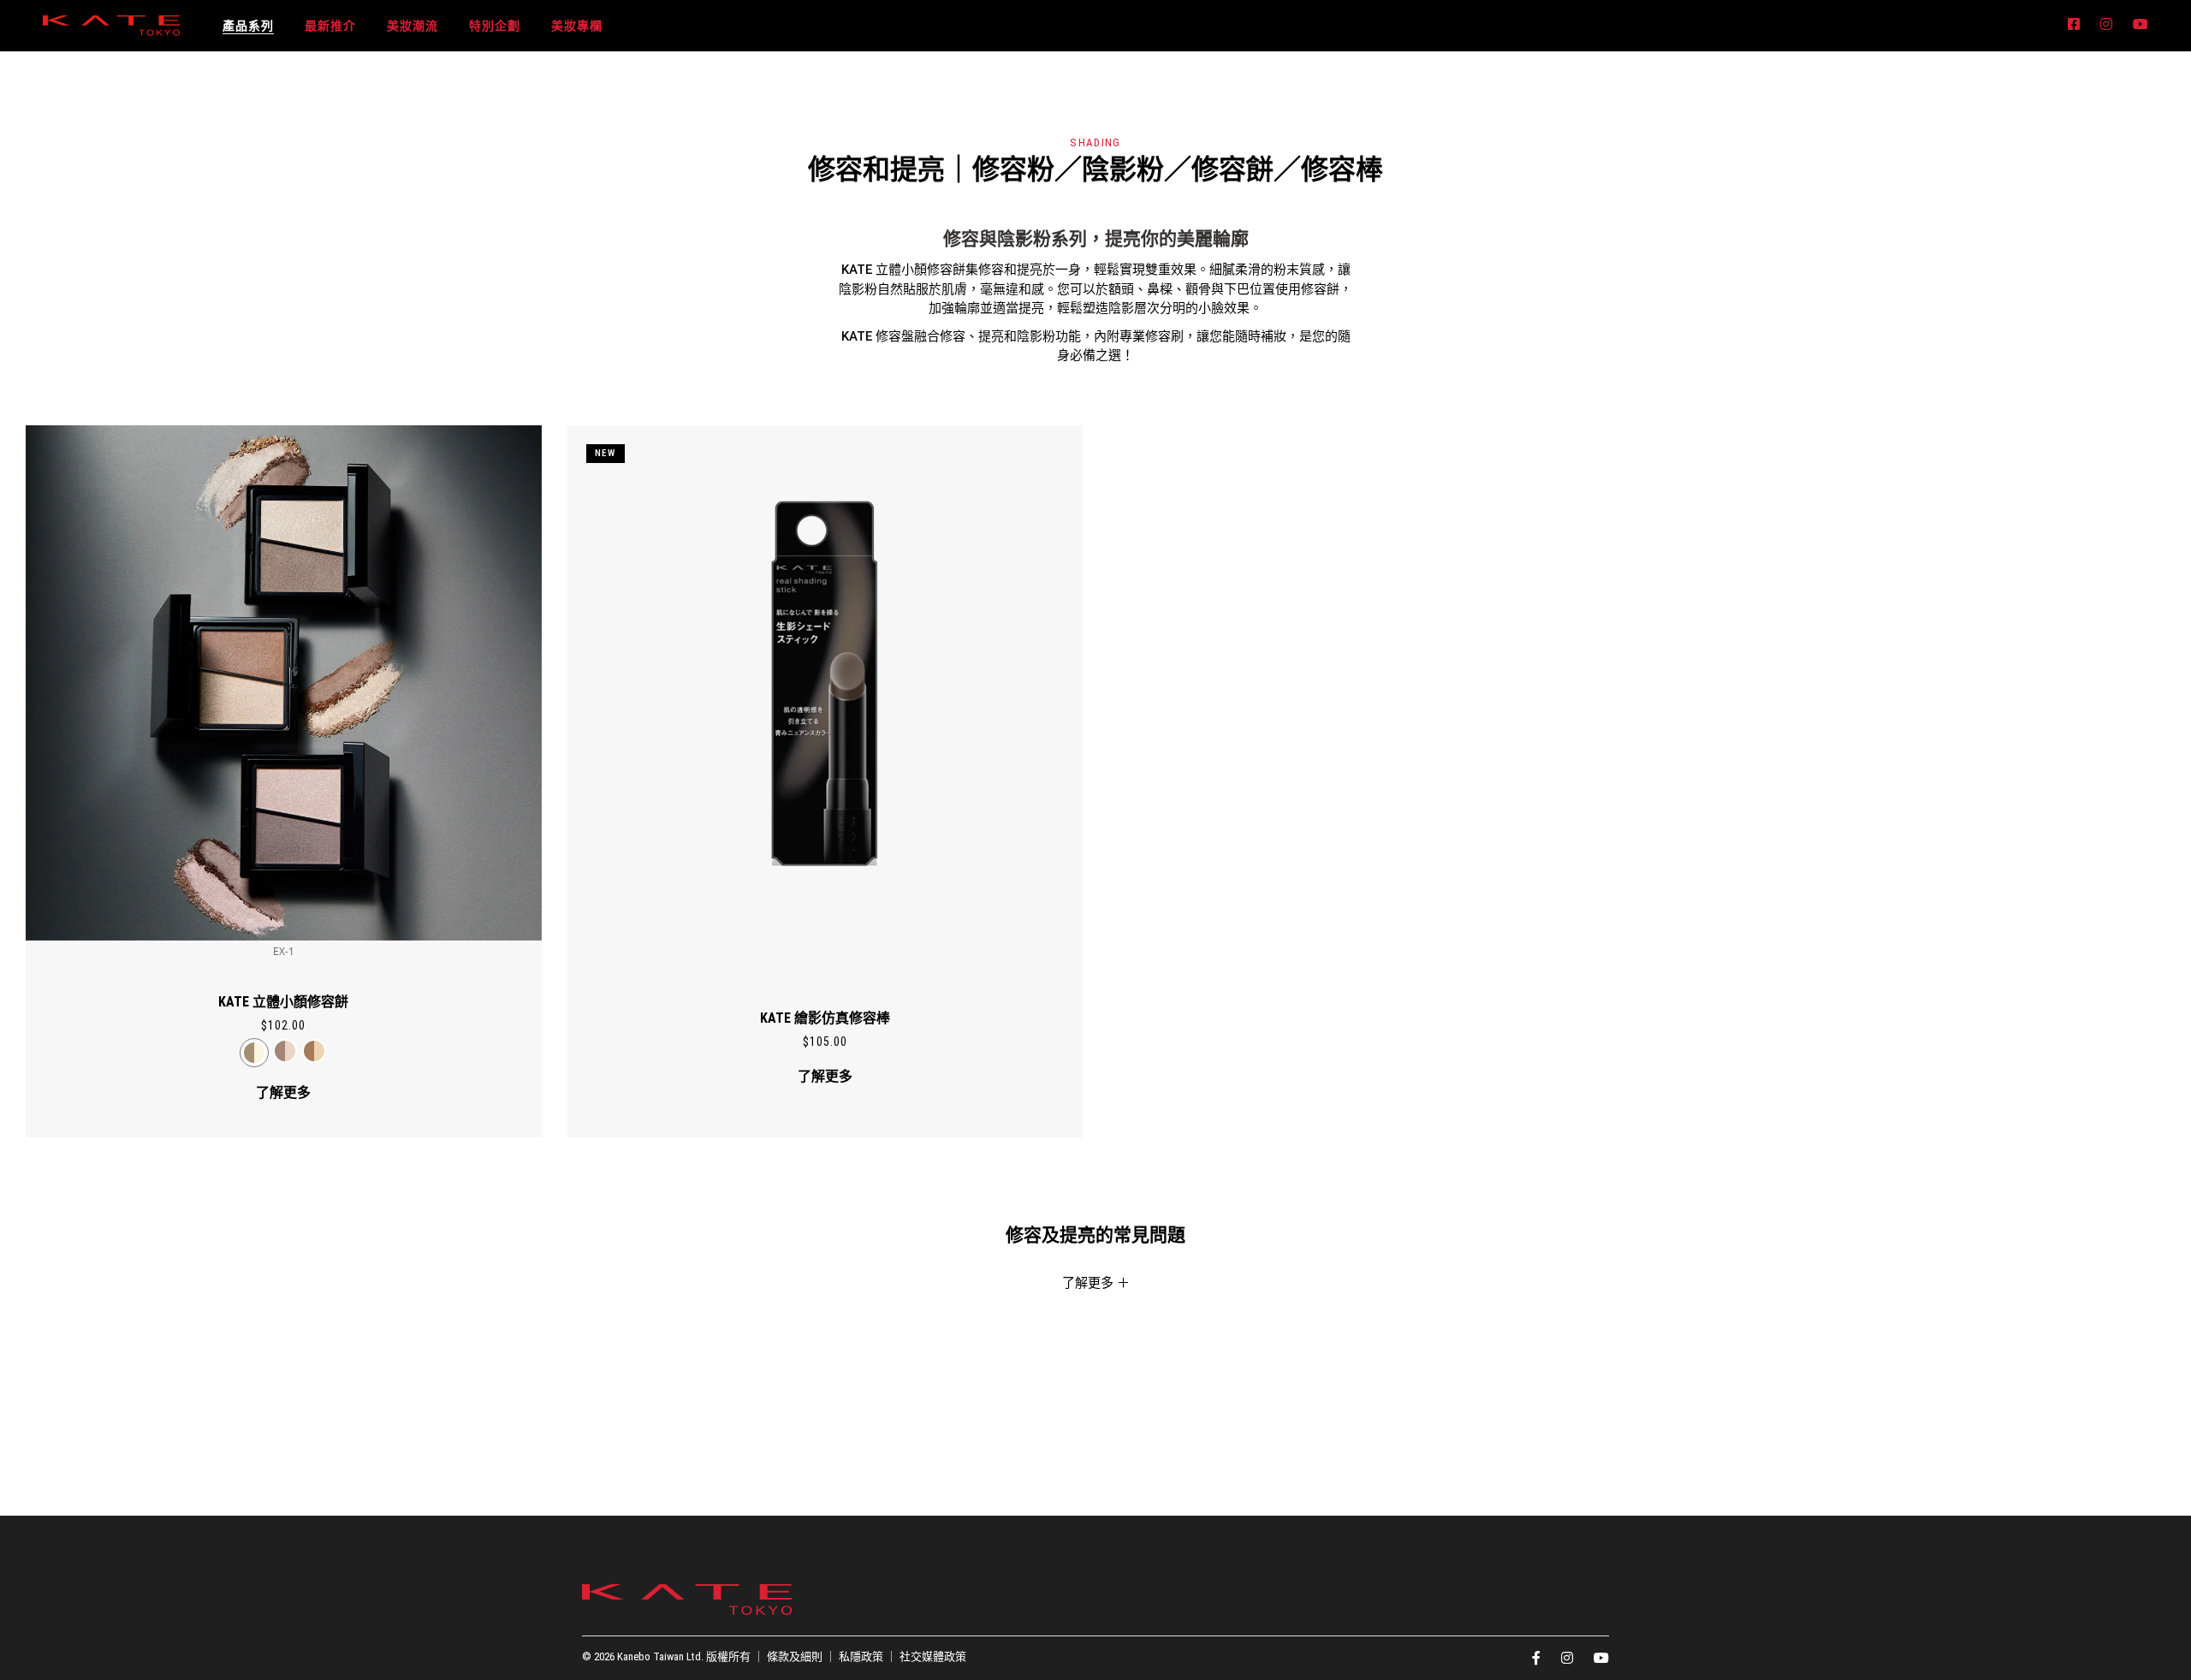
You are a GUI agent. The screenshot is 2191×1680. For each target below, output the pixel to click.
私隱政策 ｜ (869, 1656)
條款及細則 (795, 1656)
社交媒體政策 (933, 1656)
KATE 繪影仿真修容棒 (825, 1018)
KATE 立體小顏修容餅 (283, 1002)
